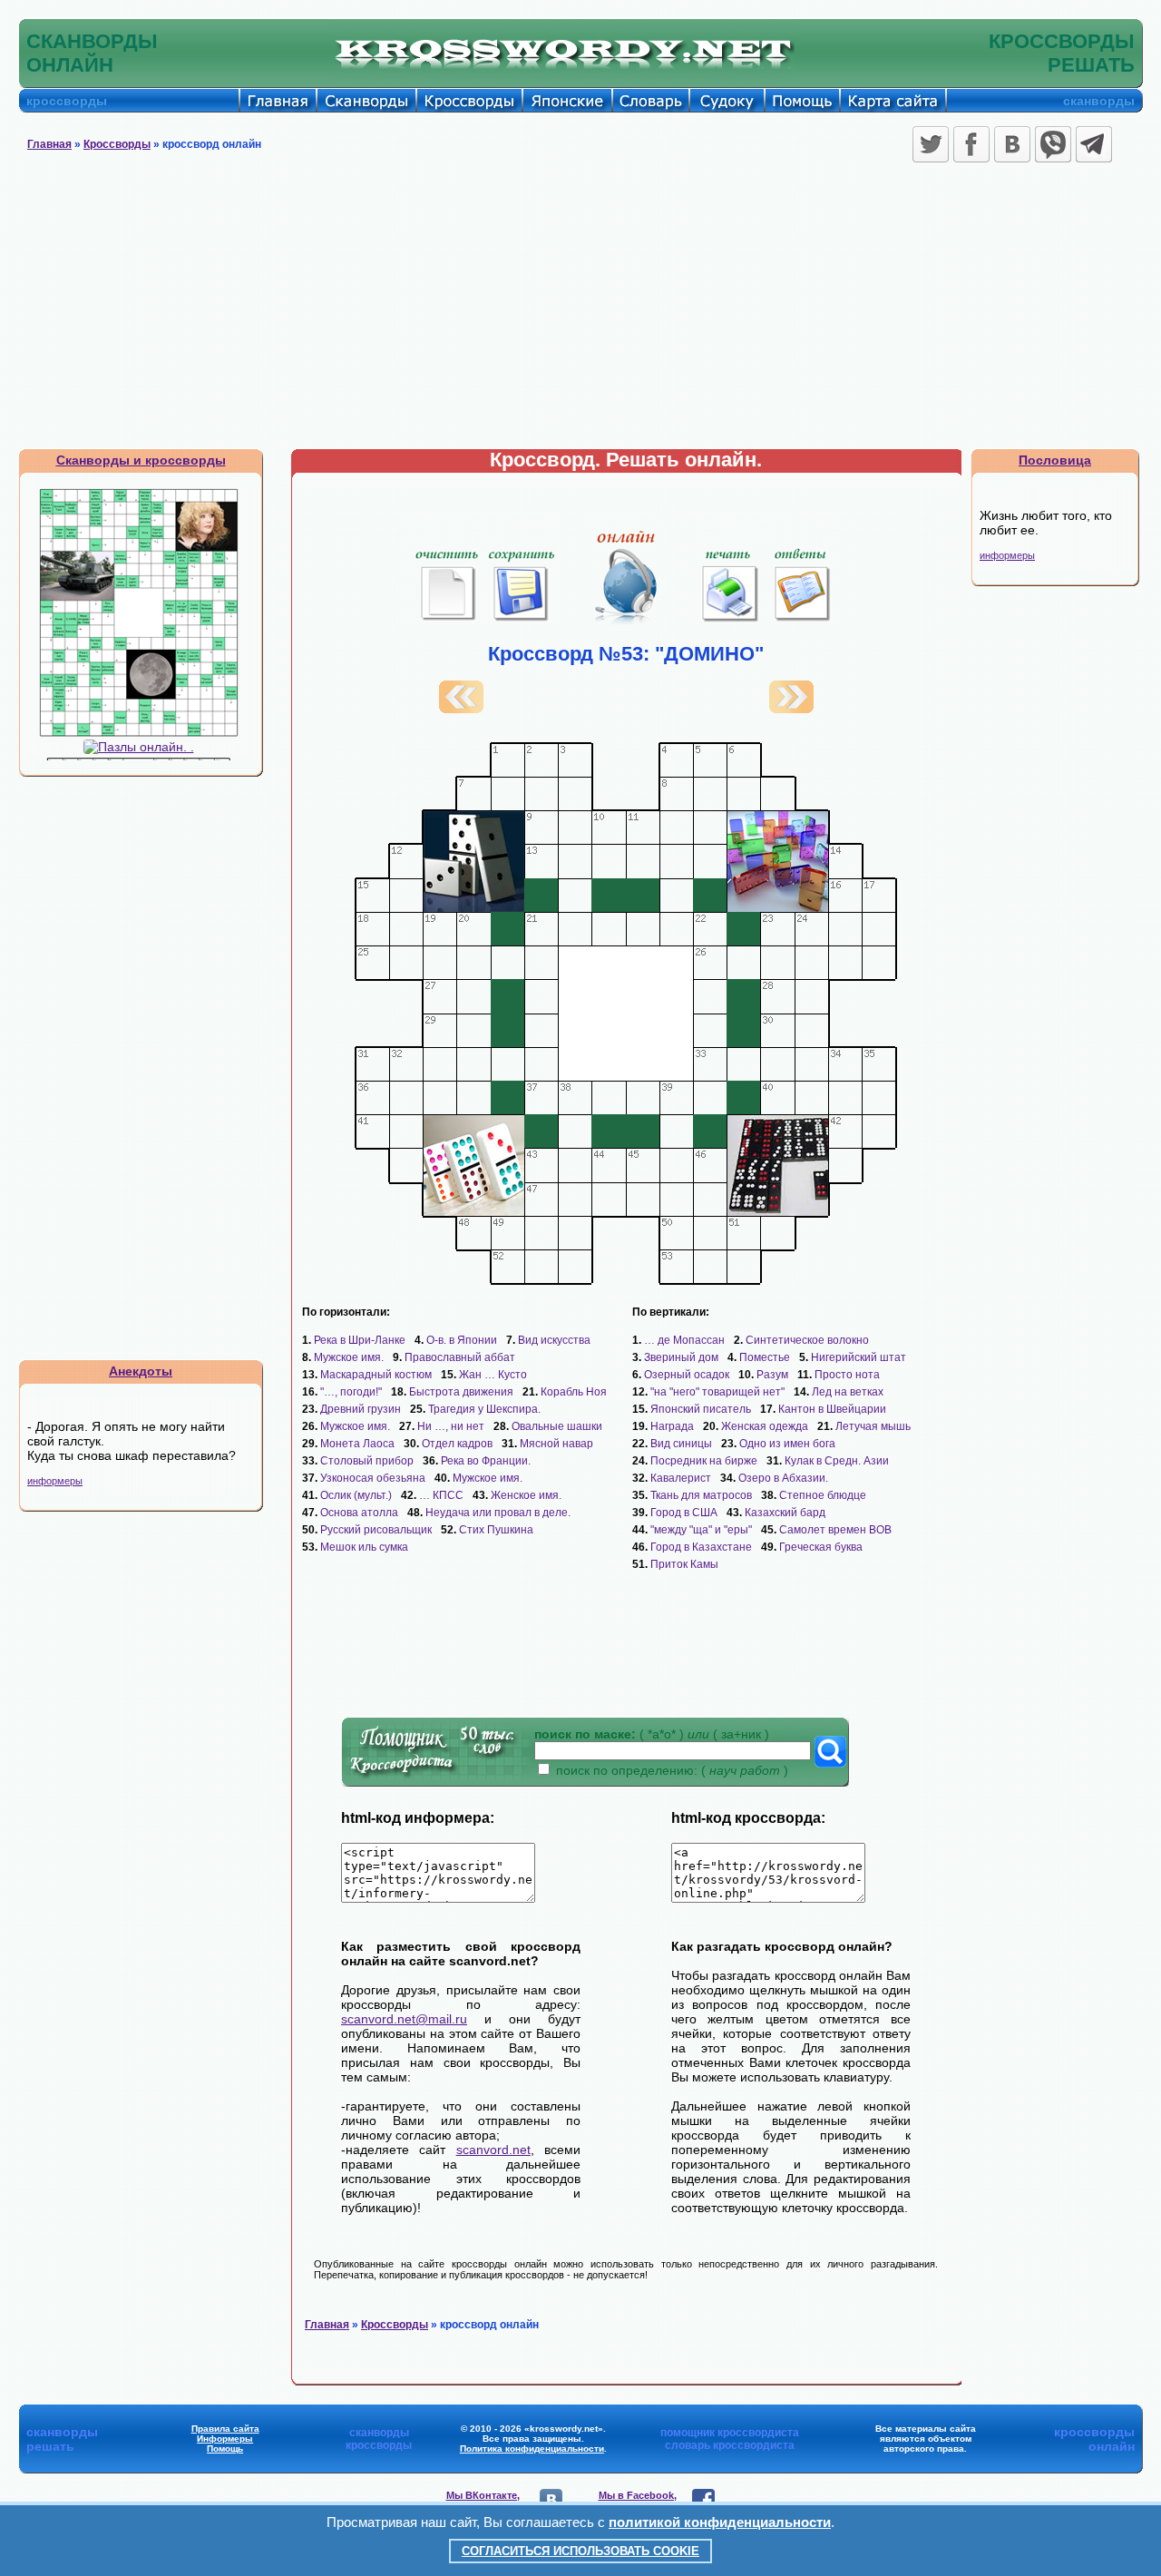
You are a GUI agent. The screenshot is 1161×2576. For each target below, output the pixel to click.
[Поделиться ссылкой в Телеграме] (1094, 144)
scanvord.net (493, 2150)
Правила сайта (225, 2429)
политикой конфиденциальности (720, 2522)
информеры (55, 1481)
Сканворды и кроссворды (141, 460)
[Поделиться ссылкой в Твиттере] (931, 144)
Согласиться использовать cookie (580, 2551)
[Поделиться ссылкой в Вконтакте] (1012, 144)
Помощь (225, 2449)
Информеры (225, 2439)
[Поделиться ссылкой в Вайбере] (1053, 144)
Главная (49, 144)
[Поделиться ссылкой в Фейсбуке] (971, 144)
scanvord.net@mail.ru (404, 2019)
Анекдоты (141, 1371)
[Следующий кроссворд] (791, 709)
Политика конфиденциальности (532, 2449)
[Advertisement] (580, 312)
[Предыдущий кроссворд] (461, 709)
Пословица (1055, 460)
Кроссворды (117, 144)
